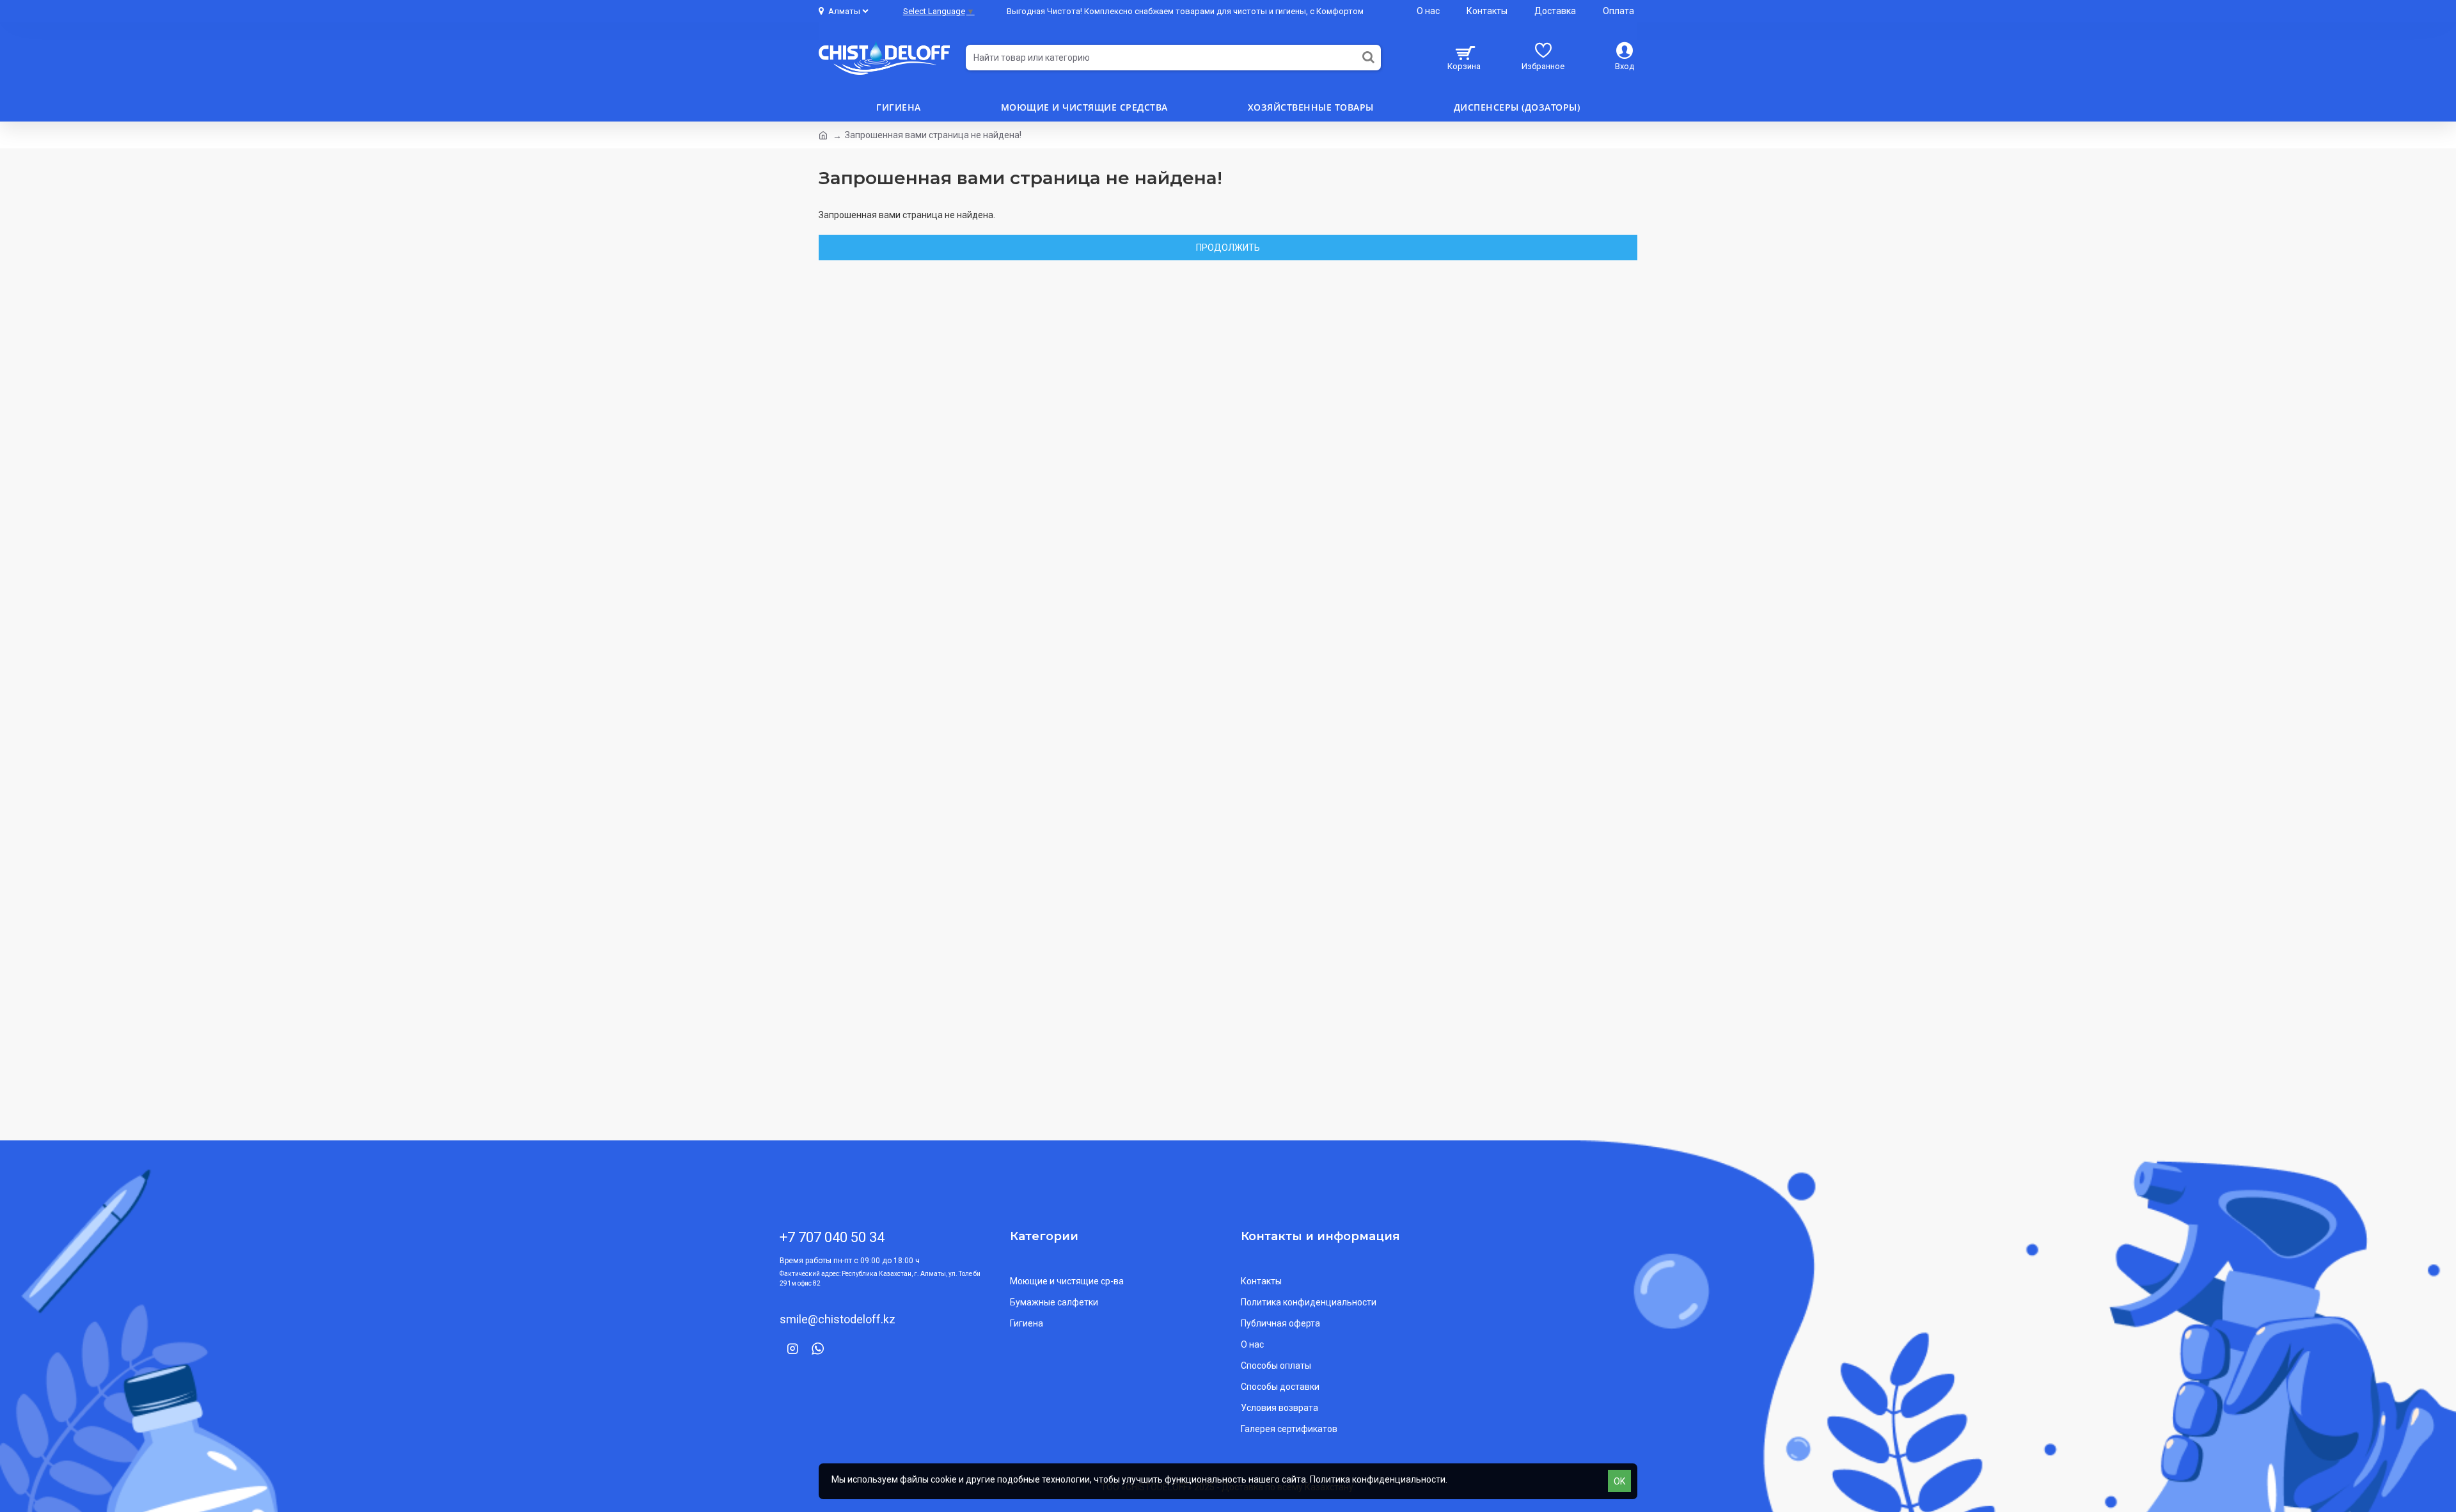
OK (1619, 1481)
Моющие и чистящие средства (1084, 107)
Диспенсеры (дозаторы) (1517, 107)
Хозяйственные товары (1311, 107)
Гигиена (899, 107)
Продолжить (1228, 248)
